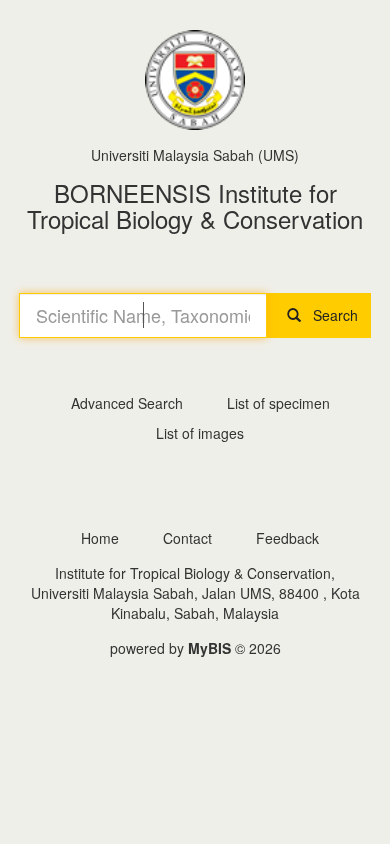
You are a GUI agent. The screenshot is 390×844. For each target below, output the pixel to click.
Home (100, 538)
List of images (200, 433)
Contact (187, 538)
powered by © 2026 (195, 648)
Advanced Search (127, 403)
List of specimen (278, 403)
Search (329, 315)
